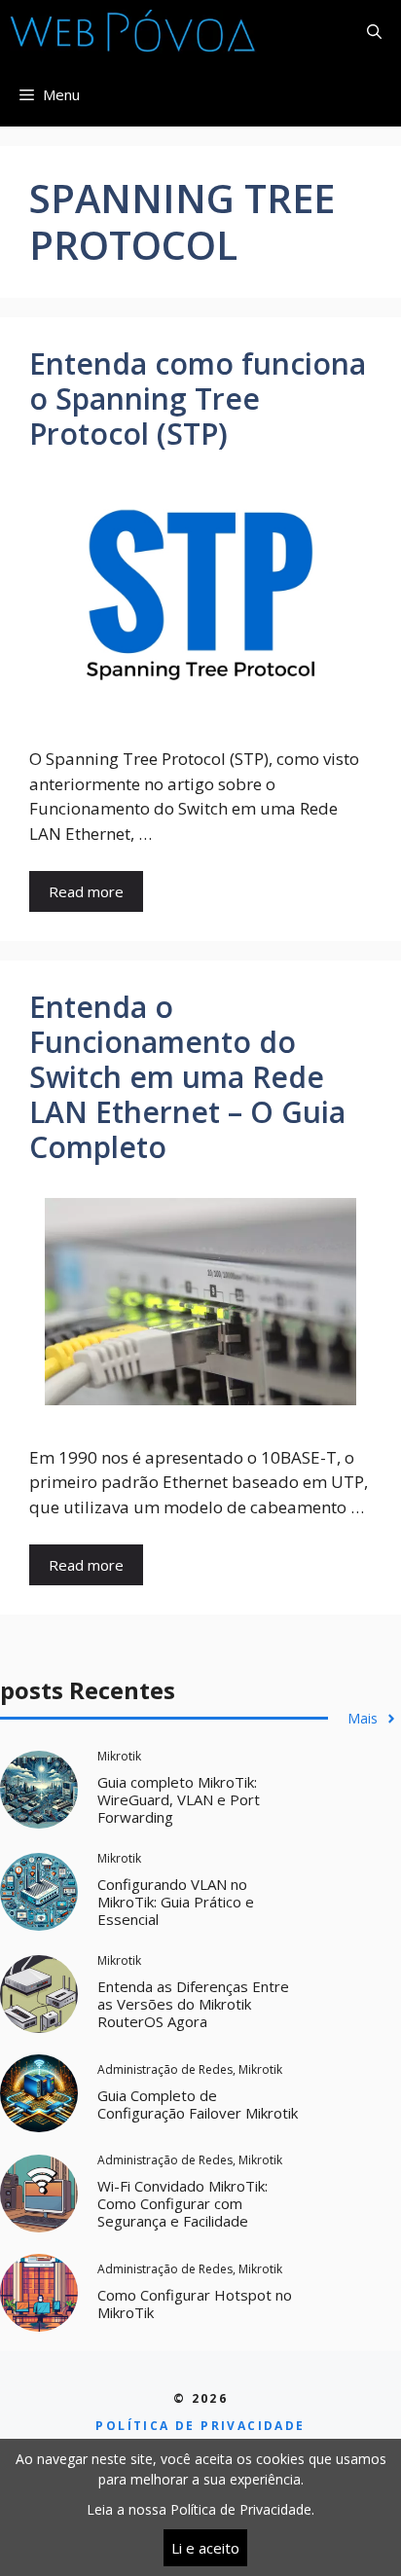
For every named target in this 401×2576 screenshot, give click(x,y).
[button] (374, 32)
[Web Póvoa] (133, 32)
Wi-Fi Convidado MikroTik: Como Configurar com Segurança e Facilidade (182, 2203)
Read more (86, 891)
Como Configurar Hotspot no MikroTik (195, 2304)
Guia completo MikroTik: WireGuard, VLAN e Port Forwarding (179, 1799)
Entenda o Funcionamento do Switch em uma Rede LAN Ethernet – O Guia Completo (187, 1077)
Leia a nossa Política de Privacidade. (200, 2509)
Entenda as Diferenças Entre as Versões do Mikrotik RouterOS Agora (193, 2004)
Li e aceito (205, 2548)
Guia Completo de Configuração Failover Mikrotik (198, 2104)
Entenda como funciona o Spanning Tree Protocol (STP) (198, 399)
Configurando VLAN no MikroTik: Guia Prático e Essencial (176, 1902)
